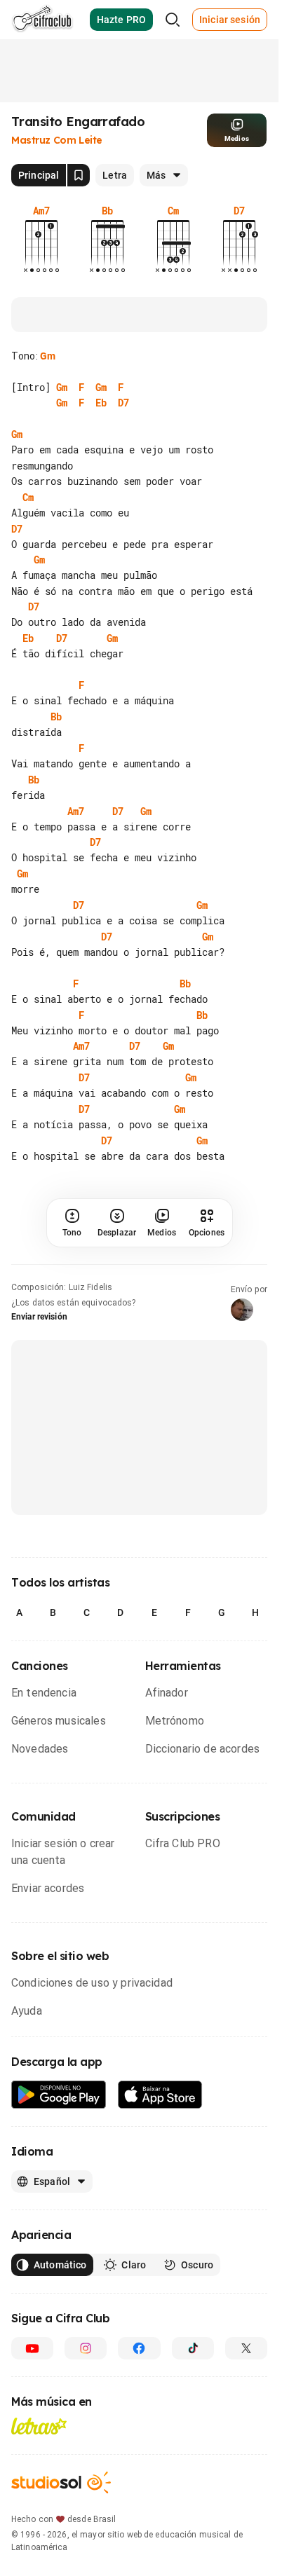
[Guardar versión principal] (79, 175)
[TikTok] (193, 2474)
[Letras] (39, 2551)
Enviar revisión (39, 1442)
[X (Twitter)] (246, 2474)
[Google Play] (59, 2220)
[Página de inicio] (42, 20)
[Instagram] (86, 2474)
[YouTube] (32, 2474)
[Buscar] (173, 20)
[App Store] (160, 2220)
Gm (48, 356)
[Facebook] (139, 2474)
